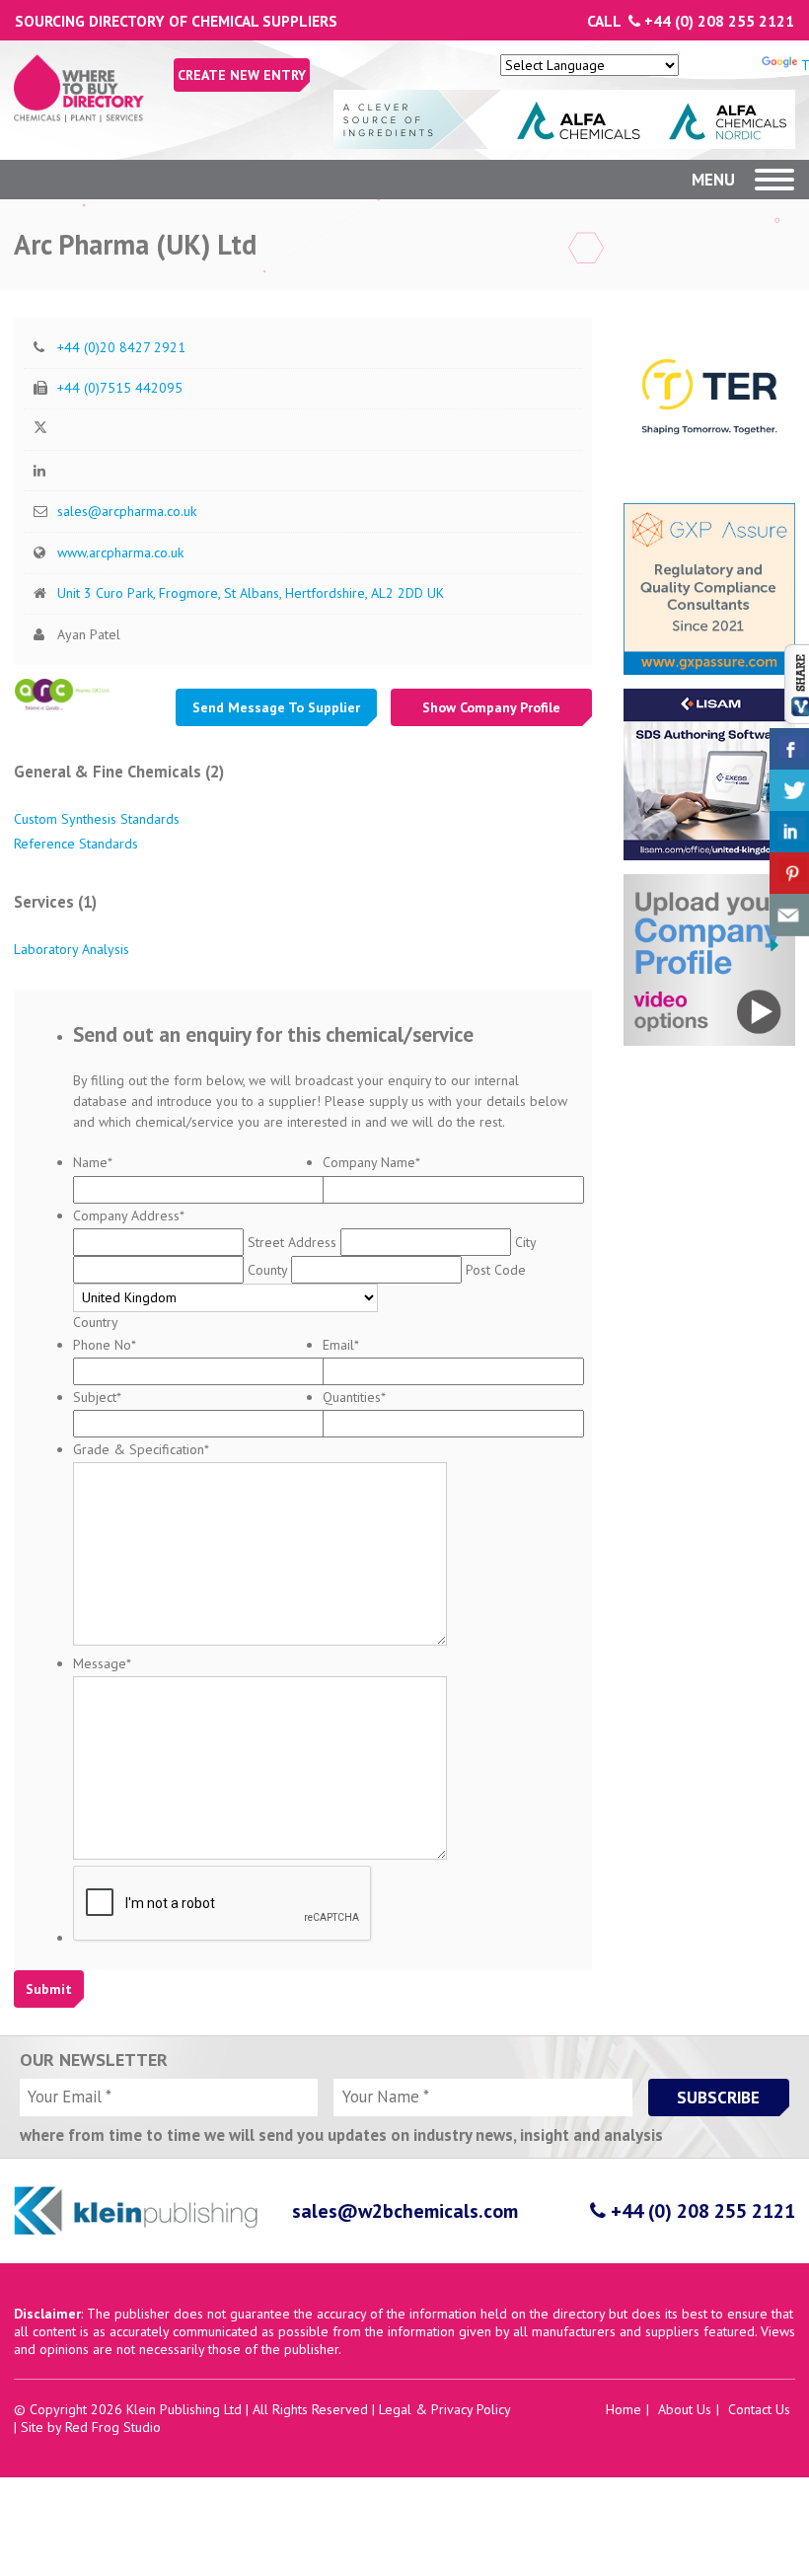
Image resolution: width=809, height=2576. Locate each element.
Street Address (292, 1242)
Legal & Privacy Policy (444, 2409)
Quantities (354, 1397)
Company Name (371, 1162)
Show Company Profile (491, 707)
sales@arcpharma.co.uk (127, 511)
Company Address (129, 1215)
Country (96, 1322)
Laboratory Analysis (72, 949)
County (267, 1270)
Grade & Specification (141, 1449)
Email (341, 1345)
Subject (97, 1397)
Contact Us (759, 2409)
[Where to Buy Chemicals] (79, 117)
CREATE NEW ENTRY (242, 75)
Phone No (105, 1345)
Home (624, 2409)
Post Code (496, 1270)
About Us (685, 2409)
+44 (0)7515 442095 (120, 388)
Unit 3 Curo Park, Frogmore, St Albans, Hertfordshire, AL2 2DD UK (251, 593)
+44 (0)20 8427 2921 (121, 347)
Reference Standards (76, 844)
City (525, 1242)
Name (93, 1162)
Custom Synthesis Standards (97, 819)
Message (102, 1663)
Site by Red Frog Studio (91, 2427)
